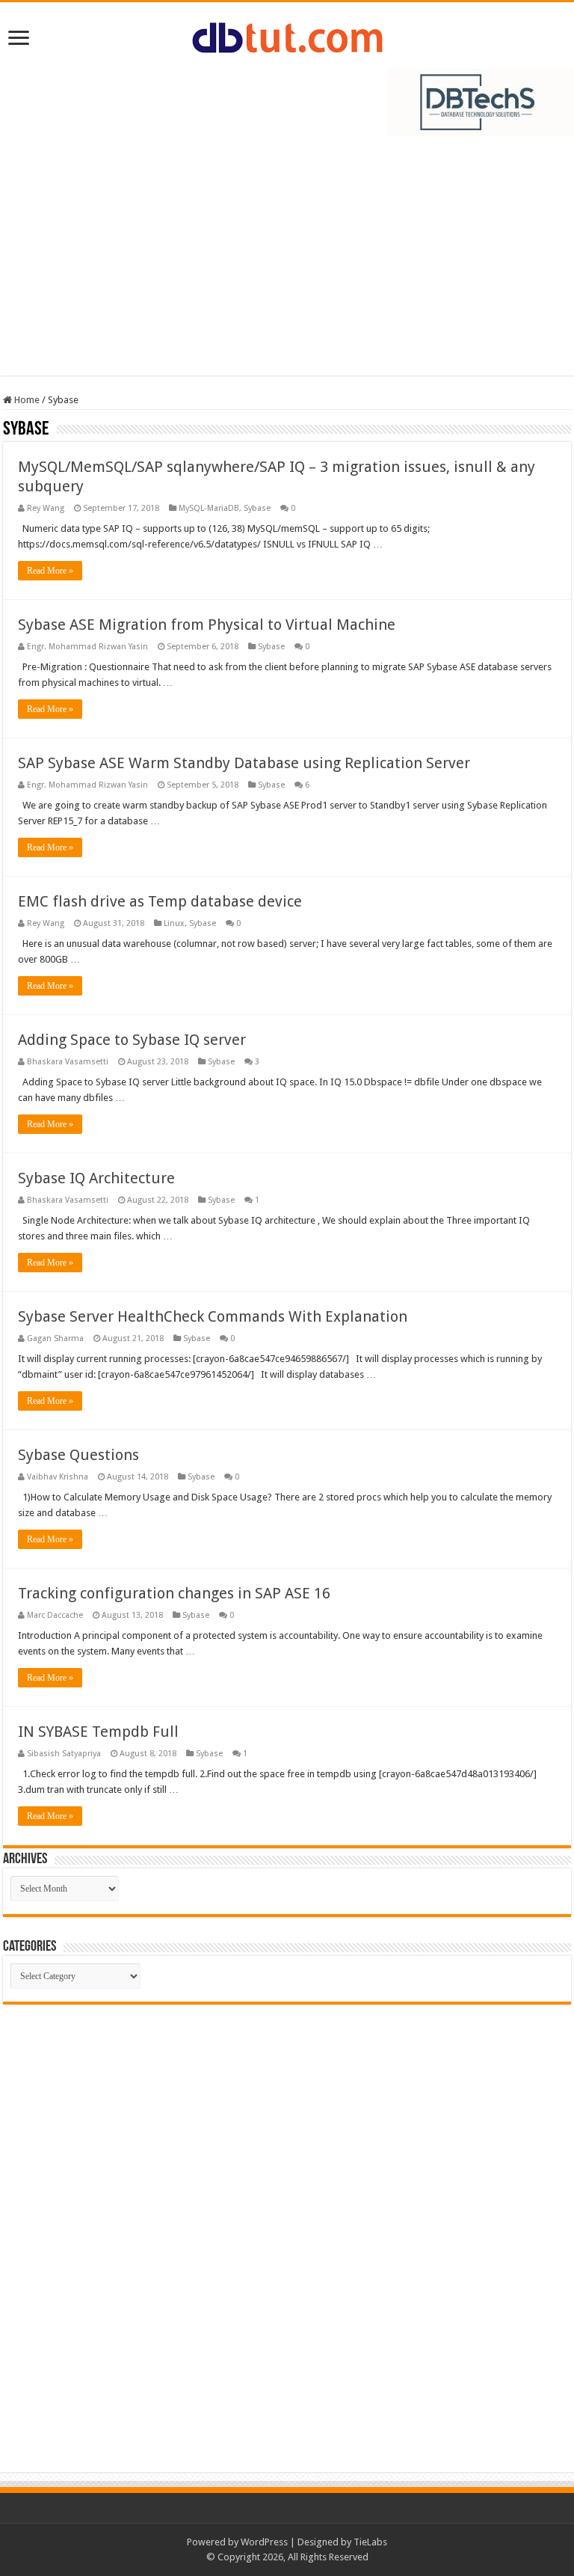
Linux (174, 923)
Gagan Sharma (55, 1338)
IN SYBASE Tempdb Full (98, 1732)
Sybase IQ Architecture (96, 1178)
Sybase (257, 508)
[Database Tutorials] (287, 35)
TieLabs (370, 2542)
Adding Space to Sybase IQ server (132, 1040)
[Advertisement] (287, 263)
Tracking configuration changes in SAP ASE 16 (174, 1593)
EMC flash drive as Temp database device (160, 901)
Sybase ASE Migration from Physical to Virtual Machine (207, 625)
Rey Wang (46, 508)
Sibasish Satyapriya (64, 1754)
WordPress (264, 2542)
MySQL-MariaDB (209, 508)
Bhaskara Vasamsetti (68, 1062)
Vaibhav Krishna (58, 1477)
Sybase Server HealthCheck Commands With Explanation (213, 1316)
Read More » (50, 571)
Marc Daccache (55, 1615)
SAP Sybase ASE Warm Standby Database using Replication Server (244, 763)
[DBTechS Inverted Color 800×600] (481, 101)
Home (26, 400)
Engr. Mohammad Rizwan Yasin (87, 647)
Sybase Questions (78, 1455)
